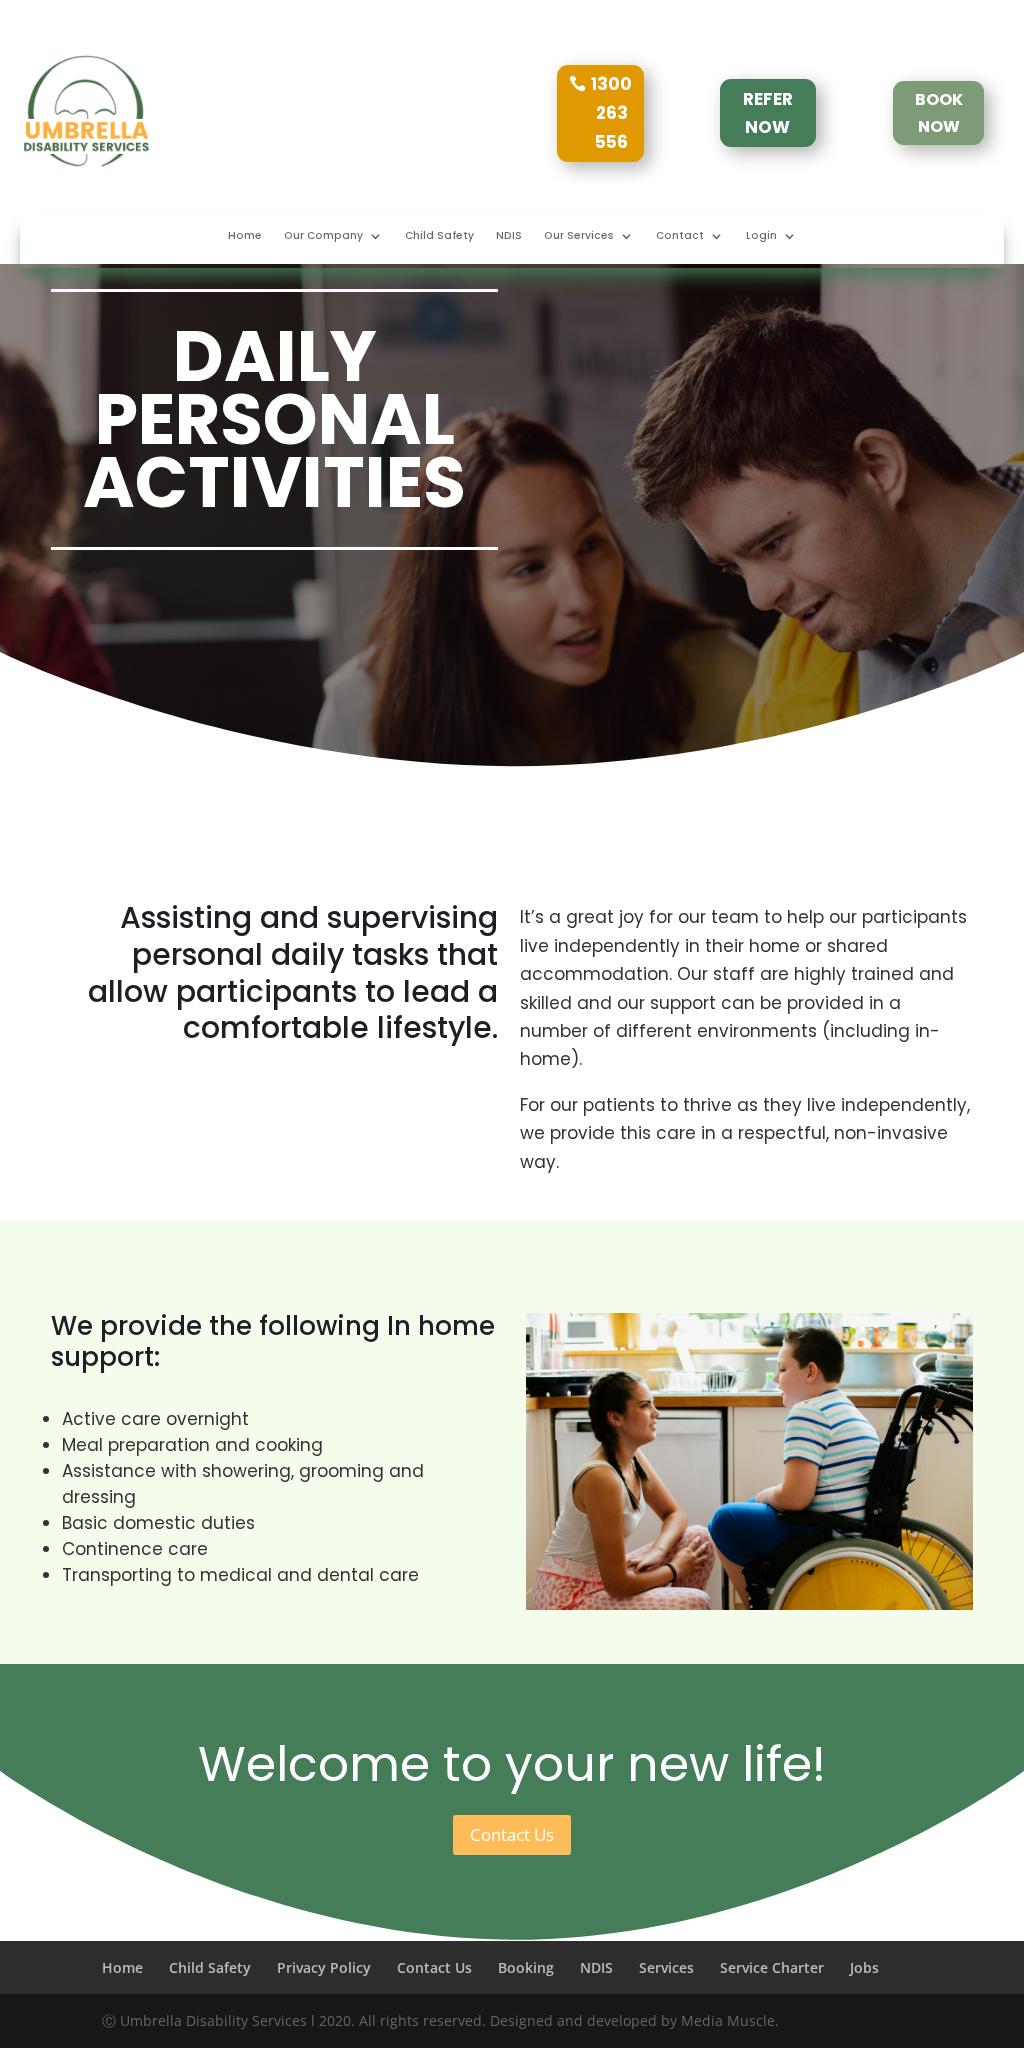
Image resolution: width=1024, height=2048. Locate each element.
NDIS (509, 236)
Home (245, 236)
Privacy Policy (324, 1967)
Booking (526, 1967)
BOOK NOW (939, 113)
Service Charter (772, 1967)
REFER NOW (768, 113)
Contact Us (512, 1834)
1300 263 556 (611, 113)
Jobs (864, 1967)
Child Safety (439, 236)
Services (666, 1967)
